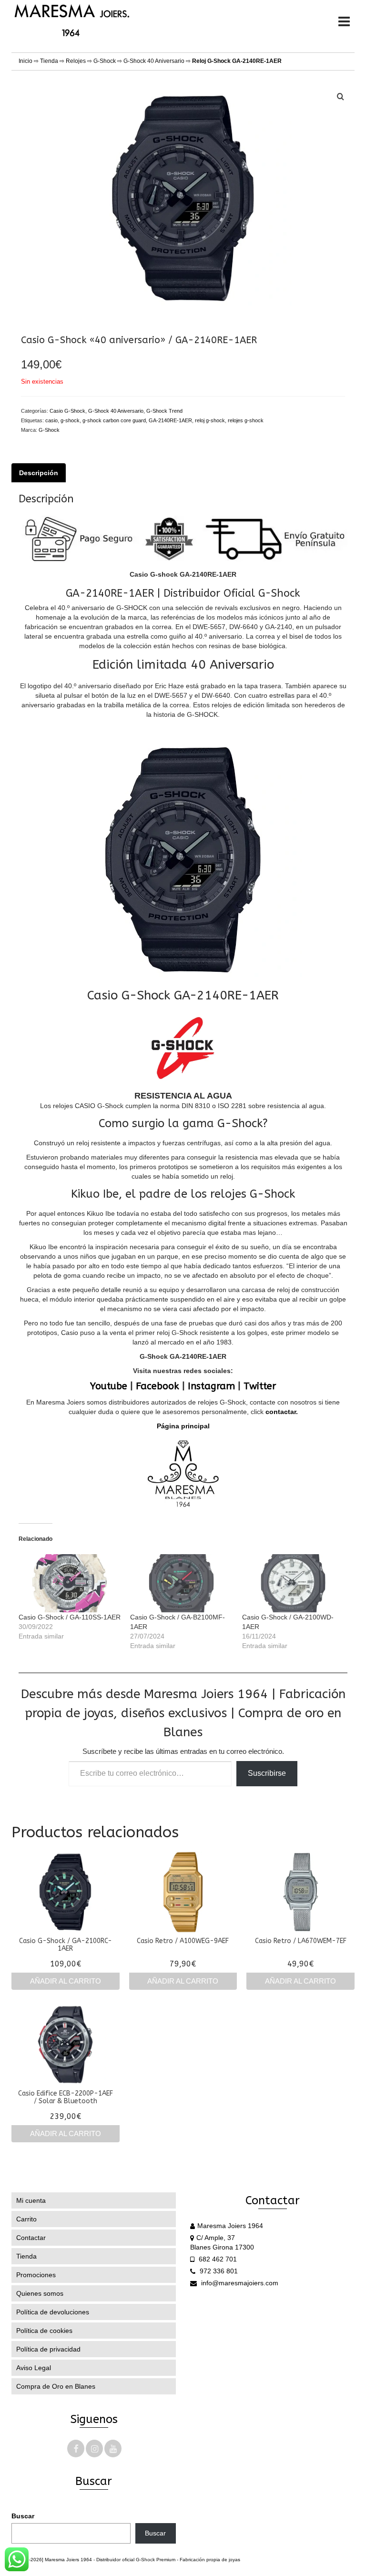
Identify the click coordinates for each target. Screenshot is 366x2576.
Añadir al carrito (66, 1981)
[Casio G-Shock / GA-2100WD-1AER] (293, 1583)
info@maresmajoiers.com (239, 2283)
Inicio (25, 61)
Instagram (211, 1386)
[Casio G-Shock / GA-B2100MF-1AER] (181, 1583)
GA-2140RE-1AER (170, 420)
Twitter (260, 1386)
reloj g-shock (210, 420)
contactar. (282, 1412)
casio (51, 420)
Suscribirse (267, 1773)
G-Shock (105, 61)
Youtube (109, 1386)
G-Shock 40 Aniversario (154, 61)
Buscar (23, 2516)
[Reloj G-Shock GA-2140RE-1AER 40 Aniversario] (183, 197)
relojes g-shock (246, 420)
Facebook (158, 1386)
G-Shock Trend (164, 411)
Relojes (76, 61)
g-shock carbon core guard (114, 420)
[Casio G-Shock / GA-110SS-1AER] (70, 1583)
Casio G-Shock (67, 411)
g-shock (70, 420)
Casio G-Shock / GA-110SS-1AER (70, 1617)
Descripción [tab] (39, 473)
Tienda (49, 61)
